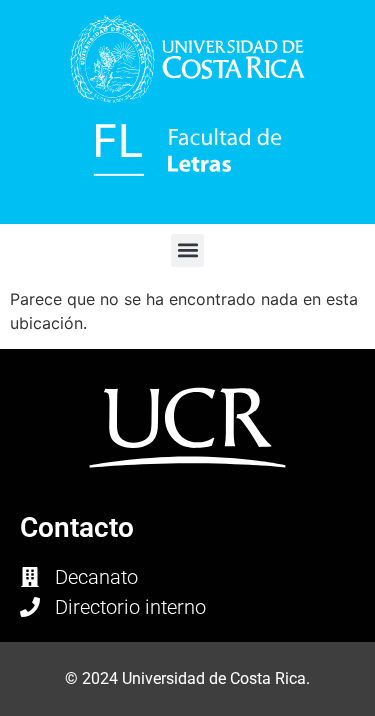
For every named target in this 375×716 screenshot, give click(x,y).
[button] (187, 250)
